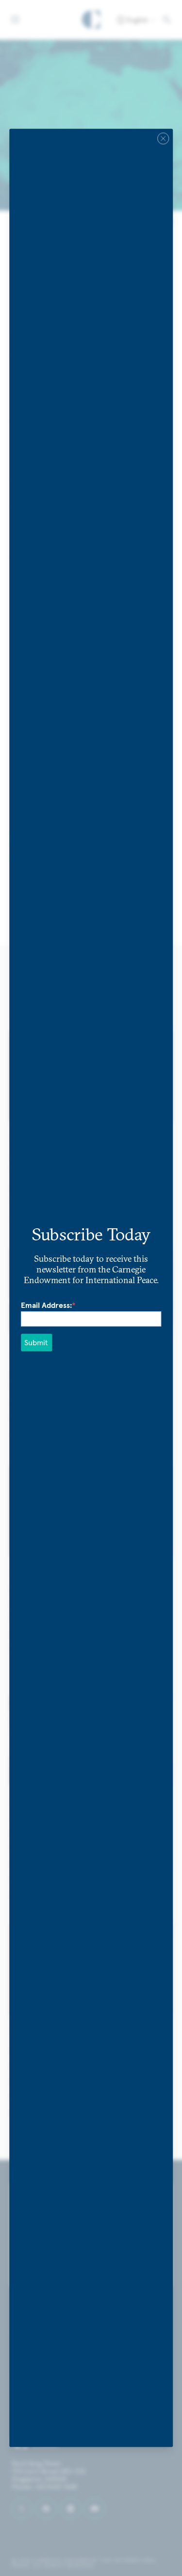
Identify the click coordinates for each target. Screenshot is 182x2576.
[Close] (163, 138)
